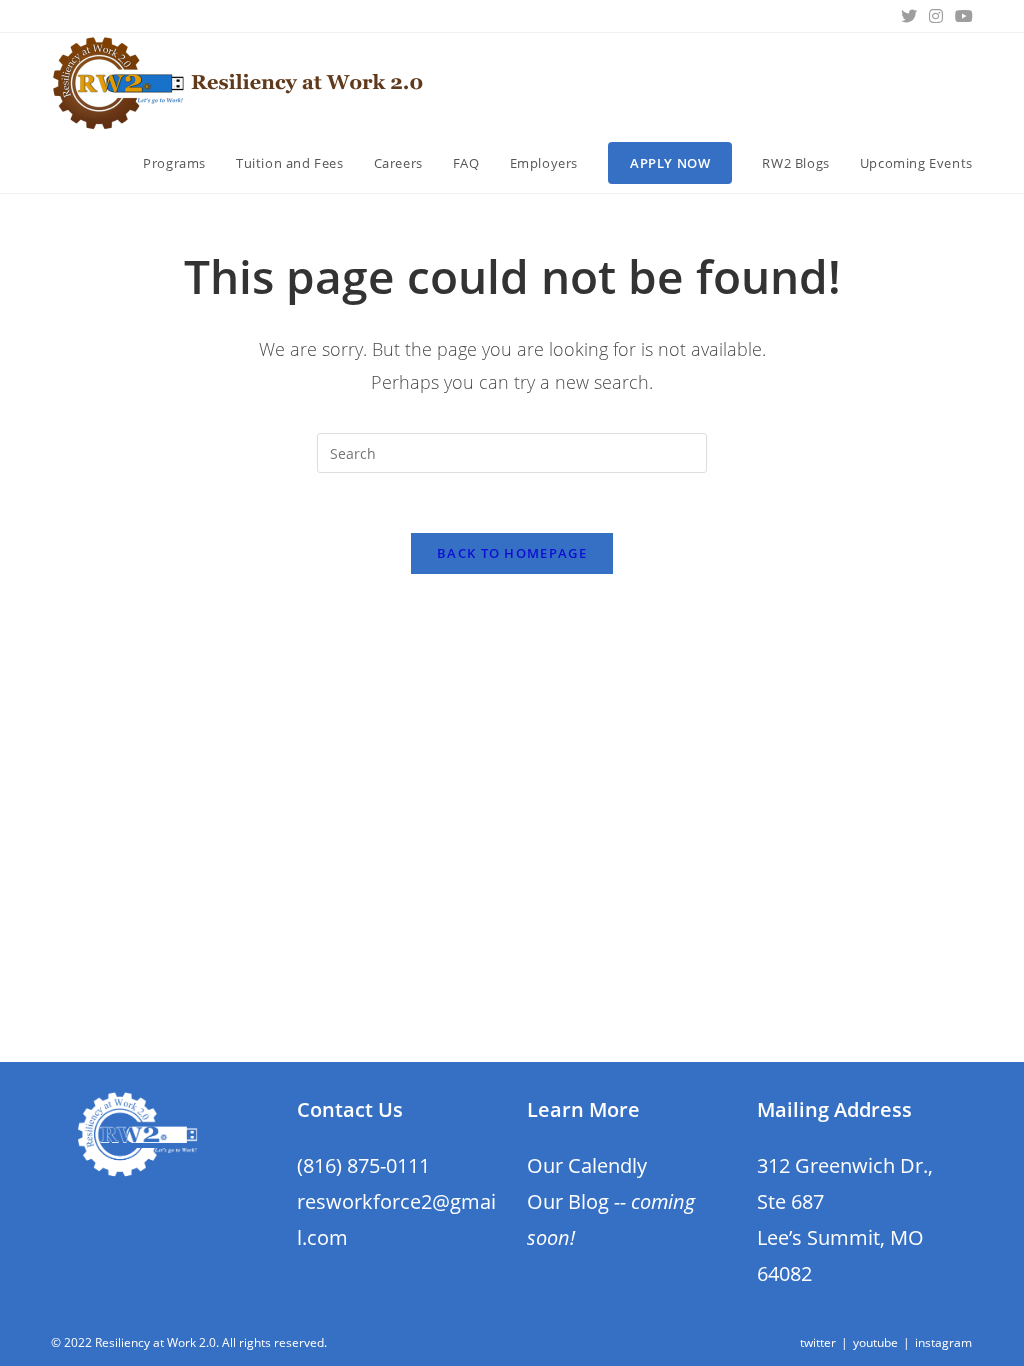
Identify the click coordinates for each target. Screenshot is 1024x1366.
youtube (875, 1342)
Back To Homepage (512, 553)
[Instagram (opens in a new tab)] (936, 16)
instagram (943, 1342)
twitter (818, 1342)
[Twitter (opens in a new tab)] (909, 16)
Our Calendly (587, 1165)
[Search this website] (512, 451)
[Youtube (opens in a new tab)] (961, 16)
